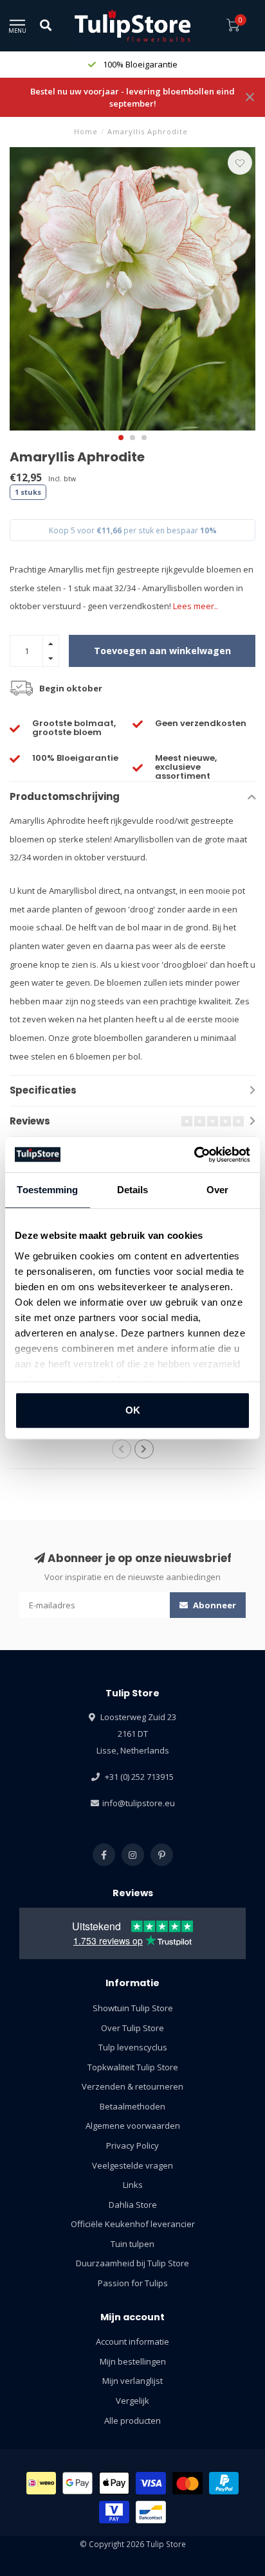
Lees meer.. (196, 606)
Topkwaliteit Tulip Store (133, 2067)
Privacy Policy (132, 2145)
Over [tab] (217, 1190)
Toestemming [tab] (47, 1190)
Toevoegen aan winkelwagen (162, 651)
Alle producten (132, 2421)
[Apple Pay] (114, 2483)
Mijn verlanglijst (132, 2381)
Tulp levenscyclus (133, 2047)
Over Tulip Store (132, 2028)
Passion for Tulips (133, 2283)
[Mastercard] (187, 2483)
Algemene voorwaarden (133, 2126)
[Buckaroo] (114, 2512)
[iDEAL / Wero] (41, 2483)
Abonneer (214, 1605)
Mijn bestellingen (133, 2361)
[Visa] (151, 2483)
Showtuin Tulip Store (133, 2008)
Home (86, 131)
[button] (121, 438)
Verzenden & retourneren (132, 2086)
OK (133, 1410)
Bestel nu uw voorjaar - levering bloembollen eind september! (132, 97)
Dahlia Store (133, 2205)
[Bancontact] (151, 2512)
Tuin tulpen (132, 2244)
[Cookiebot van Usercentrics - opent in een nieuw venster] (194, 1155)
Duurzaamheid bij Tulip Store (132, 2263)
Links (133, 2185)
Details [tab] (133, 1190)
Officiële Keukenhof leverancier (133, 2224)
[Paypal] (224, 2483)
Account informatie (132, 2341)
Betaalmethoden (132, 2106)
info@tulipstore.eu (139, 1803)
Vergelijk (132, 2401)
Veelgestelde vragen (132, 2165)
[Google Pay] (78, 2483)
